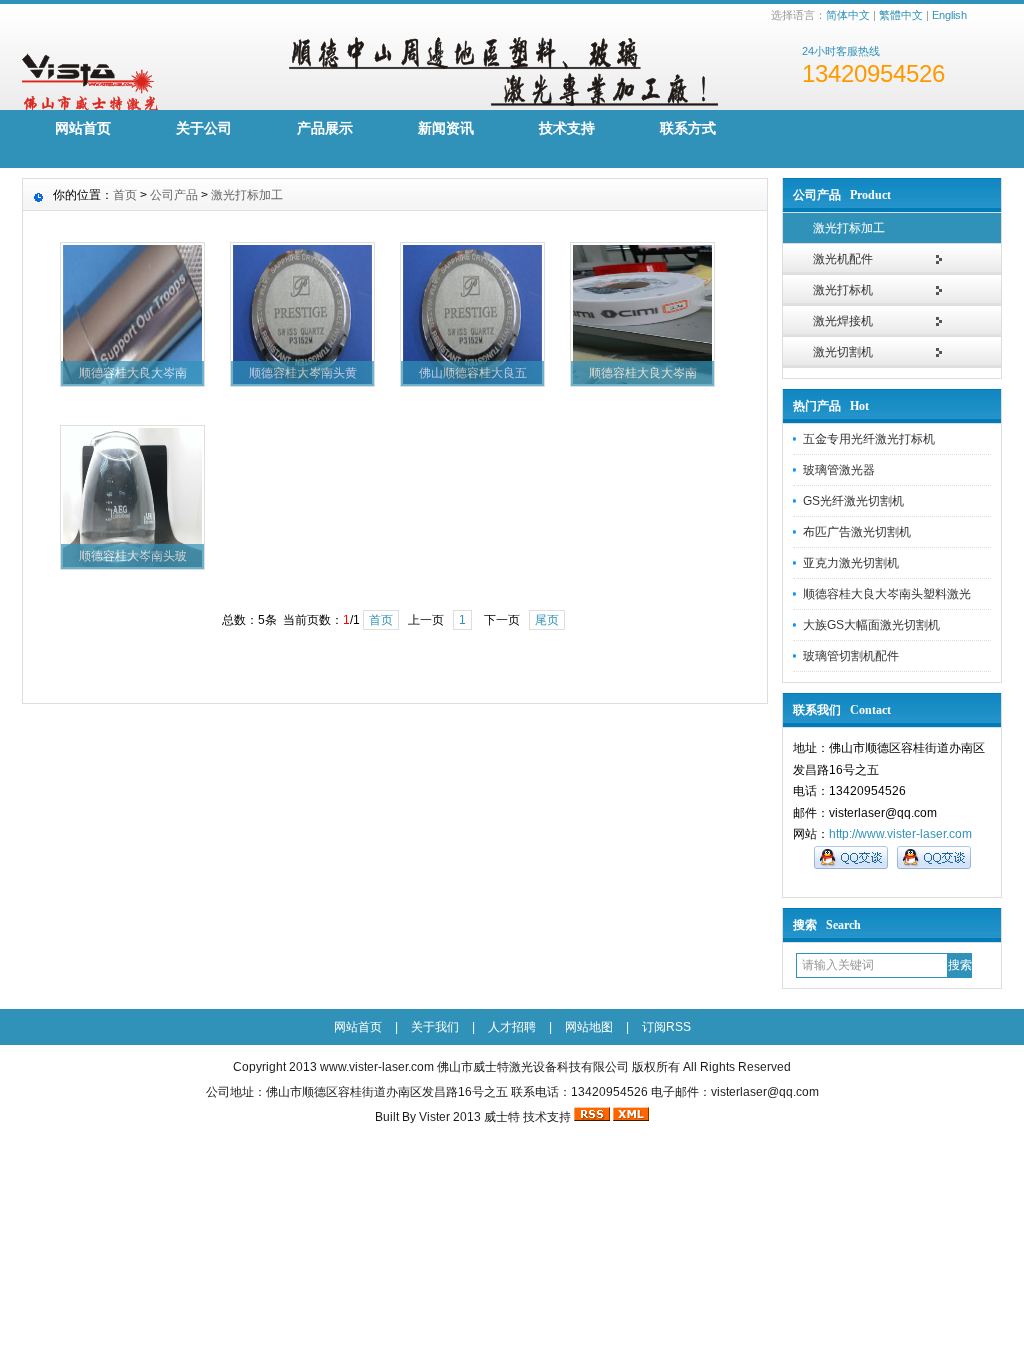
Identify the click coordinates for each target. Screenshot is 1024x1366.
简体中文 (848, 15)
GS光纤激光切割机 (853, 501)
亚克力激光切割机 (851, 563)
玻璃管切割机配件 (851, 656)
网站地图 (589, 1027)
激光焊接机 (843, 321)
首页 (125, 195)
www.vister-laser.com (377, 1067)
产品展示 (325, 128)
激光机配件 (843, 259)
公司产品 (174, 195)
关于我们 (435, 1027)
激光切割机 (843, 352)
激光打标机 (843, 290)
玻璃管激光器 (839, 470)
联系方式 (688, 128)
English (949, 15)
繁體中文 (901, 15)
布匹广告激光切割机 (857, 532)
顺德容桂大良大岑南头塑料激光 (887, 594)
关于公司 (204, 128)
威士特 (502, 1117)
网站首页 (83, 128)
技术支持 (567, 128)
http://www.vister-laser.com (900, 834)
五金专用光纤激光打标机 (869, 439)
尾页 (547, 620)
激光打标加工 (849, 228)
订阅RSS (666, 1027)
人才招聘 (512, 1027)
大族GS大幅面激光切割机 (871, 625)
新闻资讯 (446, 128)
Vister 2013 (450, 1117)
